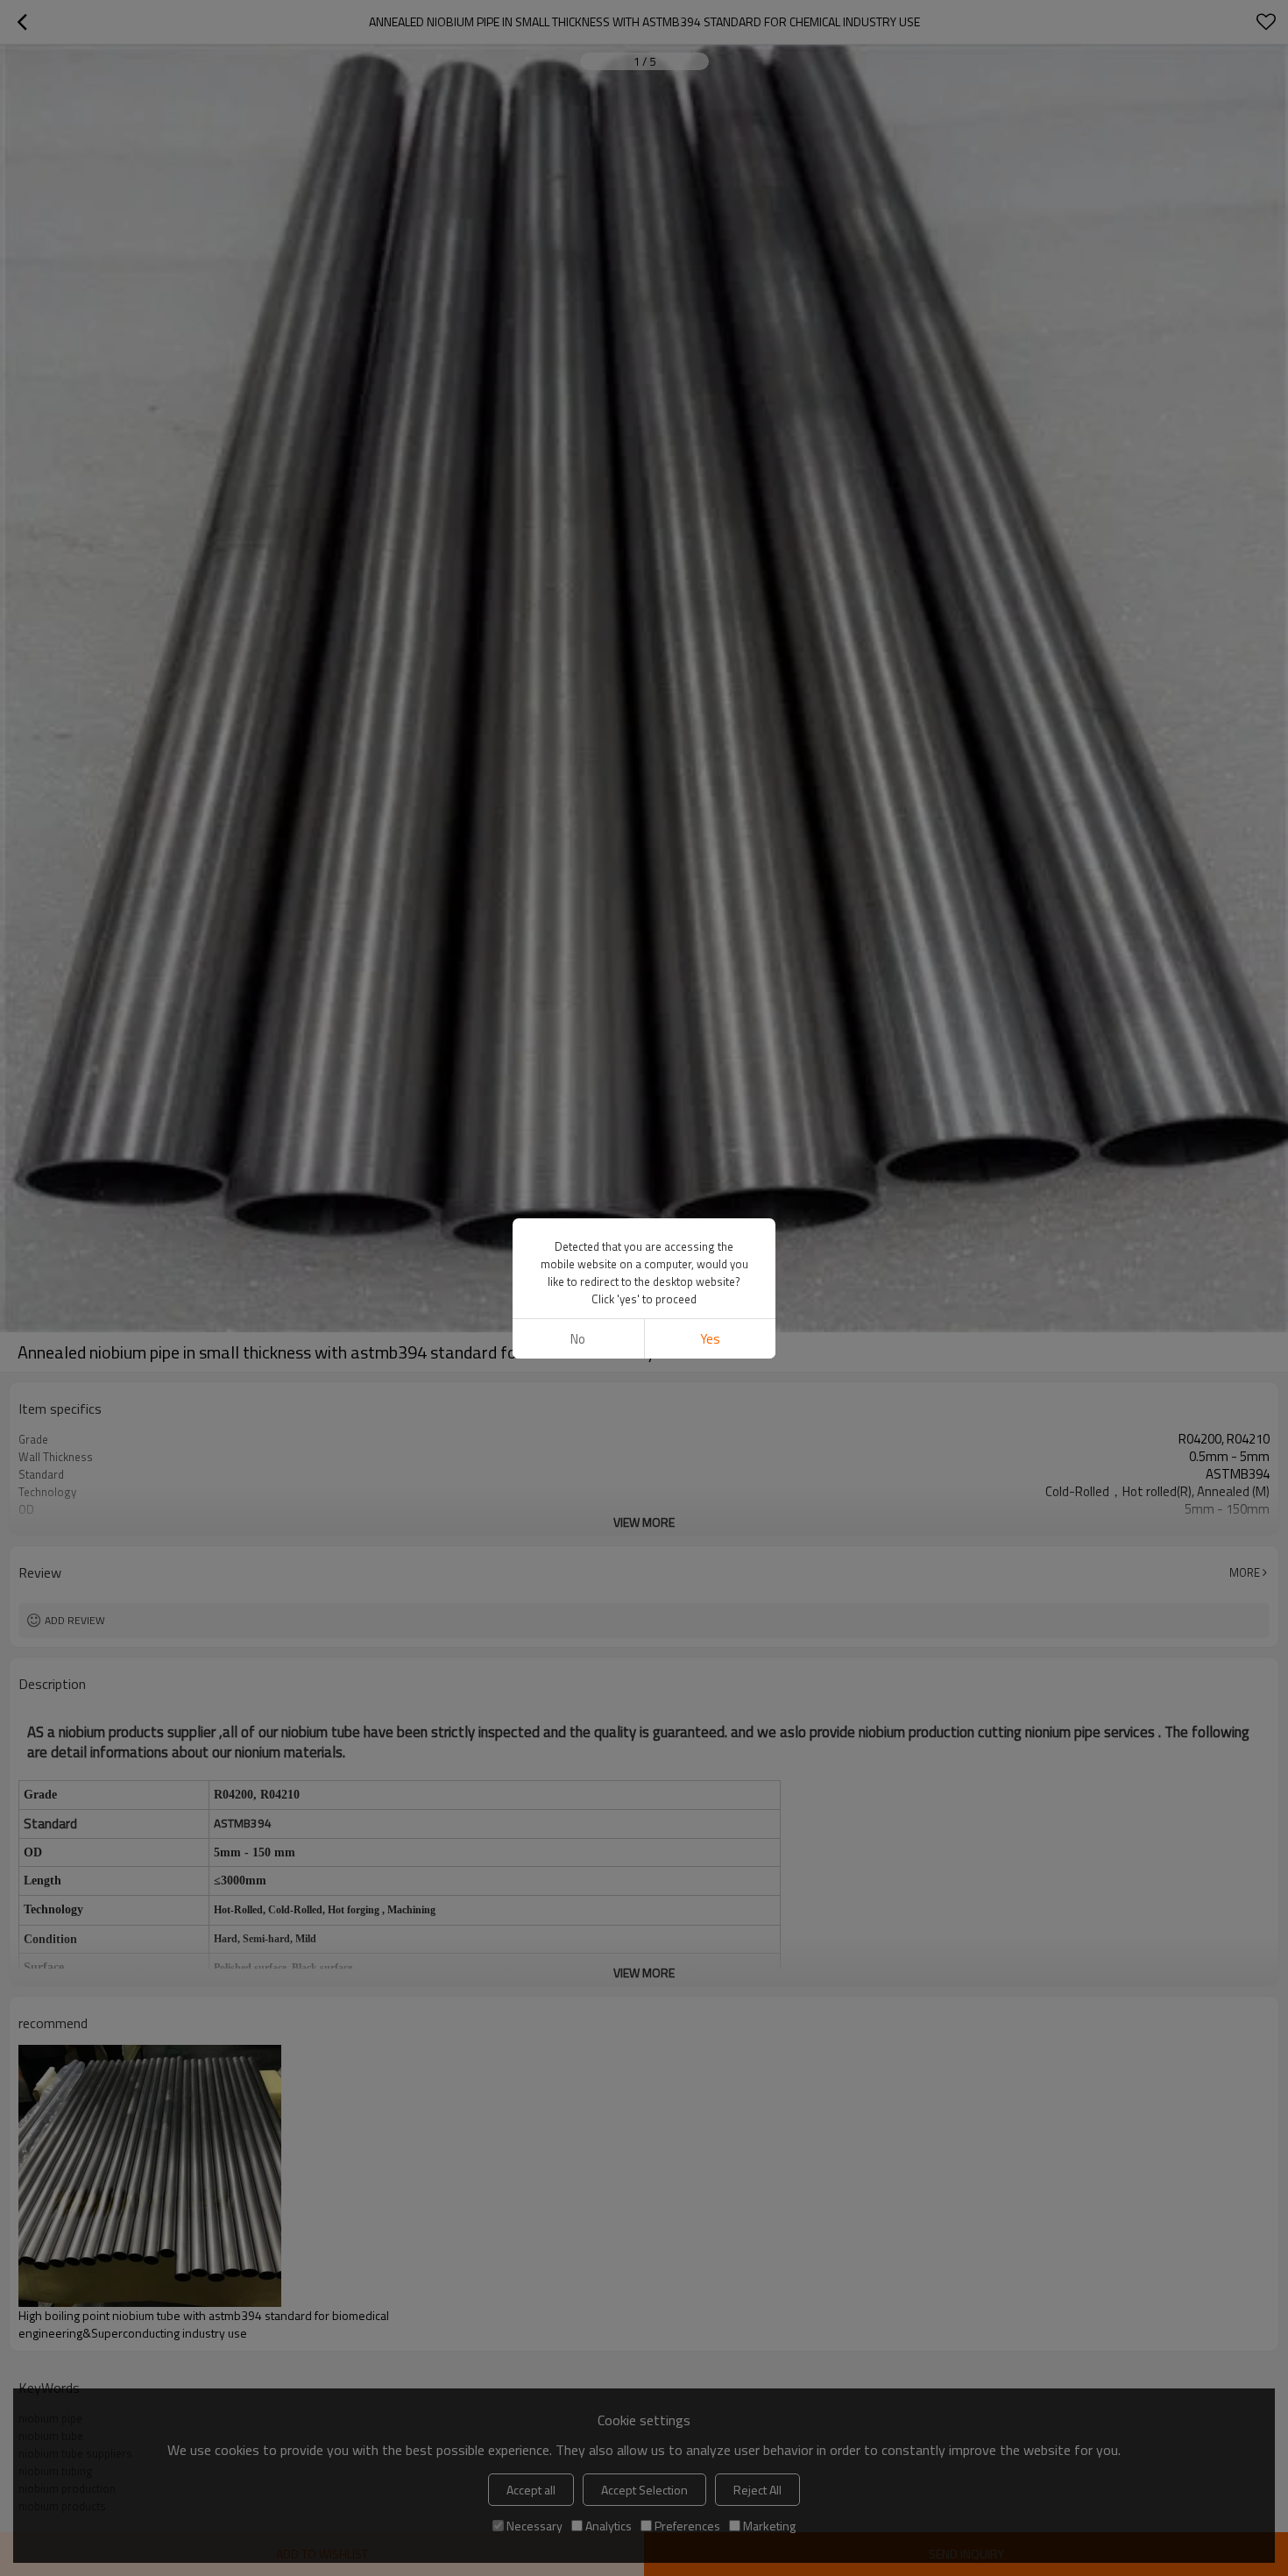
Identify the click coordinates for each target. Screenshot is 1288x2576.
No (578, 1339)
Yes (710, 1339)
